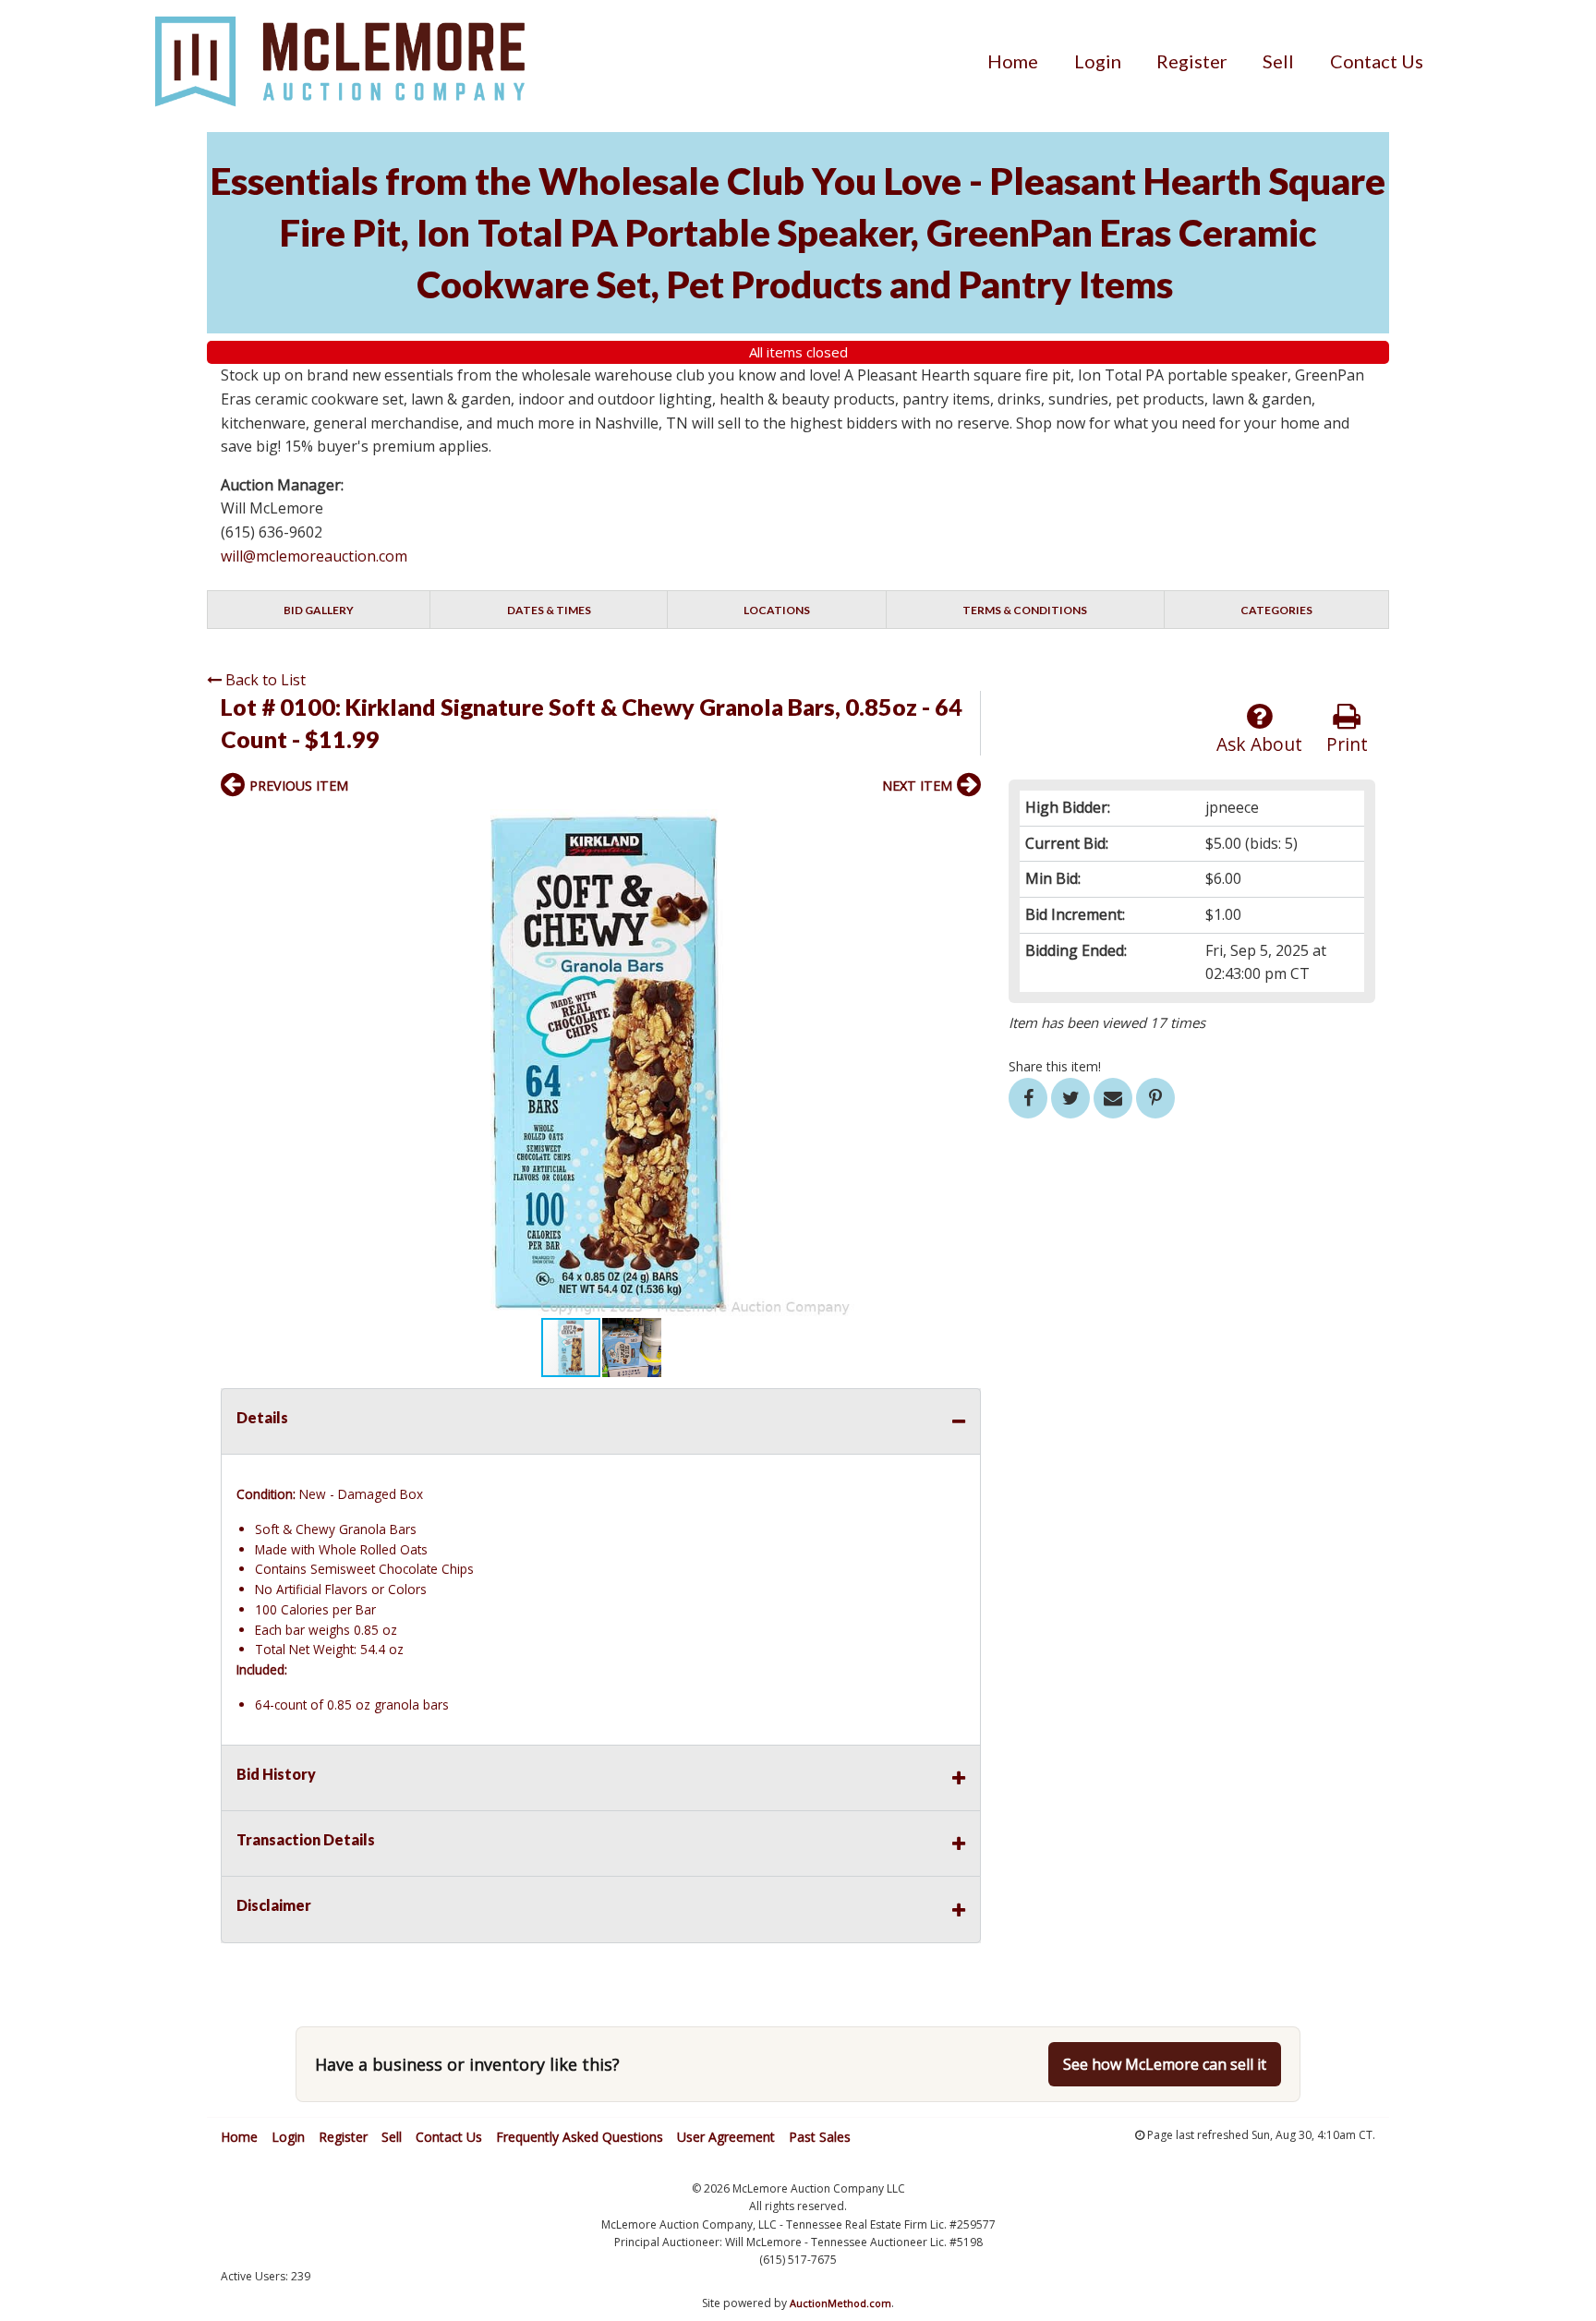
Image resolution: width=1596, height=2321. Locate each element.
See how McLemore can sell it (1165, 2064)
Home (1013, 61)
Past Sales (820, 2137)
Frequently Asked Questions (580, 2137)
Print (1347, 744)
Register (1192, 61)
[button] (964, 826)
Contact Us (1377, 61)
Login (1098, 61)
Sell (1278, 61)
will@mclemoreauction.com (314, 556)
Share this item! (1055, 1066)
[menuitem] (1013, 61)
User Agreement (726, 2137)
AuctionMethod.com (840, 2303)
